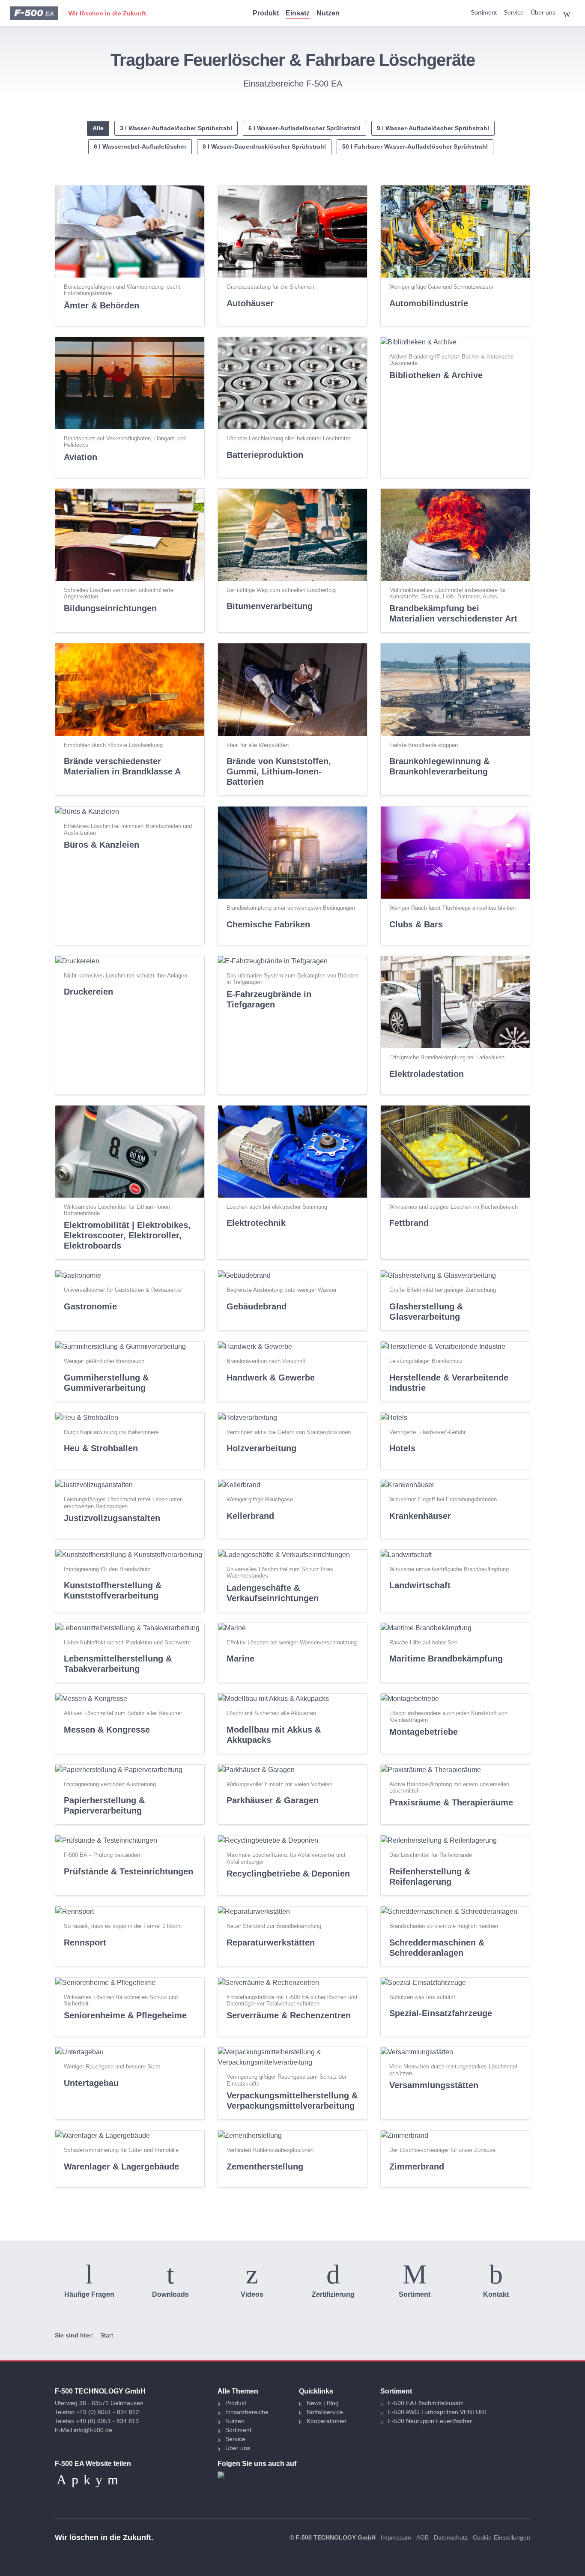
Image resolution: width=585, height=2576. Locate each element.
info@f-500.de (93, 2430)
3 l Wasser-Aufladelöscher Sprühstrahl (176, 128)
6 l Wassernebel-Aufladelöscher (140, 146)
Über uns (543, 12)
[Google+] (113, 2480)
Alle (98, 128)
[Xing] (61, 2480)
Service (514, 12)
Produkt (266, 13)
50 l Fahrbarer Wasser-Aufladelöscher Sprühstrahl (415, 146)
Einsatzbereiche (247, 2412)
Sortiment (484, 12)
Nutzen (328, 13)
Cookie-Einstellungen (501, 2537)
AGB (422, 2537)
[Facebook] (87, 2480)
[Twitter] (99, 2480)
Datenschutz (451, 2537)
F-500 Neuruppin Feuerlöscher (430, 2421)
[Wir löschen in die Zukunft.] (34, 13)
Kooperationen (327, 2421)
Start (107, 2335)
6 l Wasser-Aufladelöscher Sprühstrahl (304, 128)
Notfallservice (325, 2412)
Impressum (396, 2537)
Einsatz (298, 13)
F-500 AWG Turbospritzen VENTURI (437, 2412)
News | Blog (323, 2403)
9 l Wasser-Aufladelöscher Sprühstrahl (433, 128)
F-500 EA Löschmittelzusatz (426, 2403)
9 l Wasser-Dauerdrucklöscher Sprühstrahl (264, 146)
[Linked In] (75, 2480)
